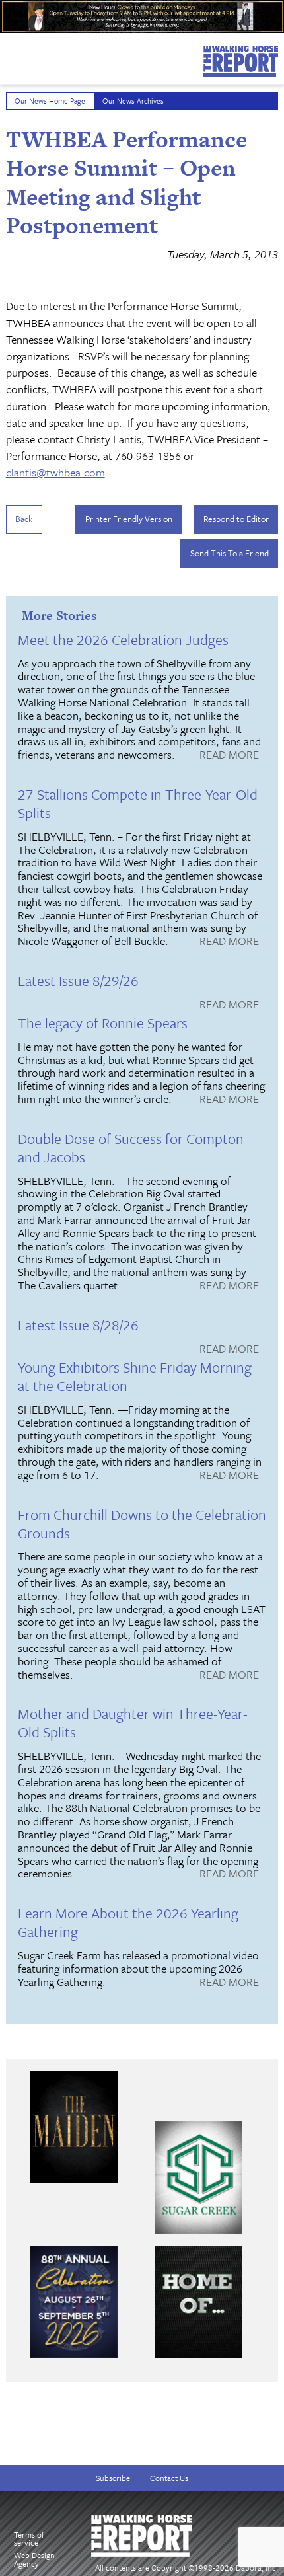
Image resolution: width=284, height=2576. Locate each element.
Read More (229, 755)
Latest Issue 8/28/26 (78, 1325)
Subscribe (113, 2478)
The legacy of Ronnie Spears (103, 1023)
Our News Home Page (50, 101)
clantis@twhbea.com (55, 472)
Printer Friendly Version (129, 519)
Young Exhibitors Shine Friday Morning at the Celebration (135, 1376)
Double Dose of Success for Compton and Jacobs (131, 1148)
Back (24, 519)
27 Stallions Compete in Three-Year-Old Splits (138, 803)
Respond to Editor (236, 519)
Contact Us (169, 2478)
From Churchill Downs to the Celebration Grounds (142, 1524)
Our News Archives (133, 101)
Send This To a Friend (230, 553)
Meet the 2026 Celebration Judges (123, 639)
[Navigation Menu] (9, 56)
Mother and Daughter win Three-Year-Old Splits (133, 1723)
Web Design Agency (34, 2559)
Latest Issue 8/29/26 (78, 980)
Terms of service (29, 2539)
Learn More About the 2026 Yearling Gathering (128, 1922)
